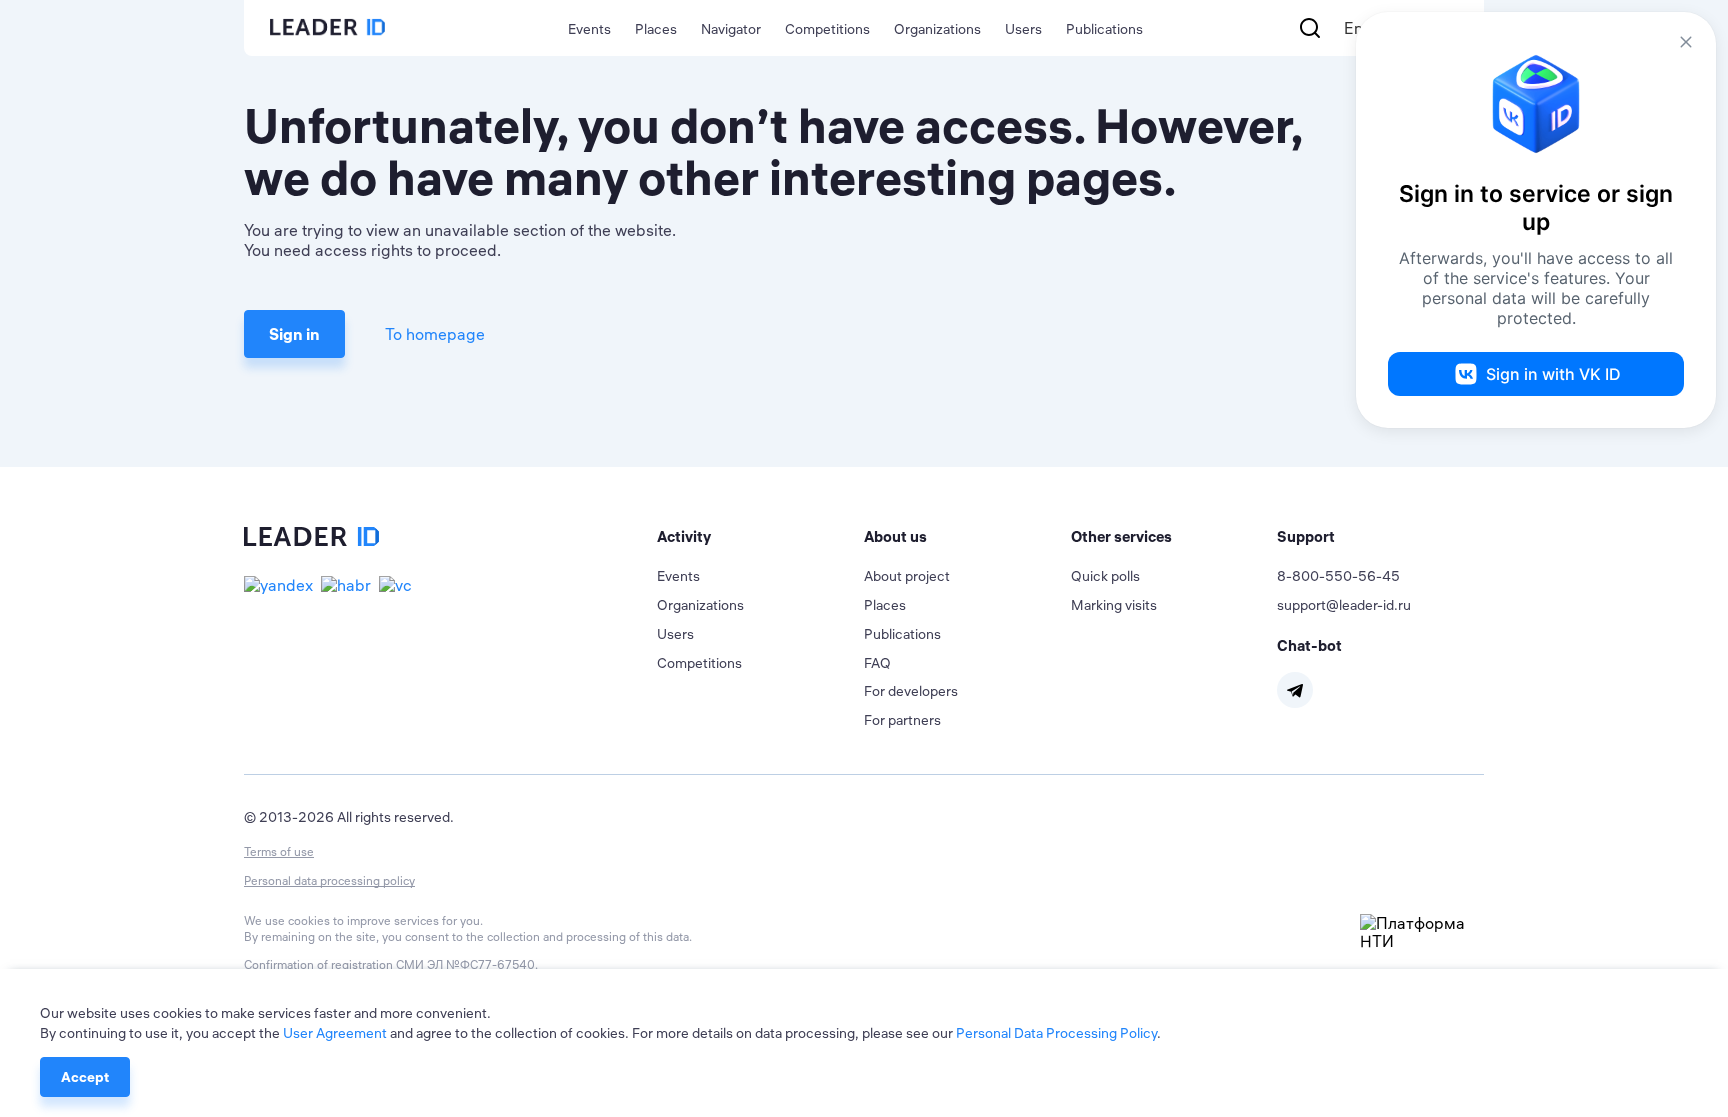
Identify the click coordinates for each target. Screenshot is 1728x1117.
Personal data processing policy (329, 880)
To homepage (435, 334)
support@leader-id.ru (1344, 605)
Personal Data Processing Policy (1056, 1033)
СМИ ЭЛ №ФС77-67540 (465, 964)
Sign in (294, 334)
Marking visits (1114, 605)
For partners (902, 720)
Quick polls (1105, 576)
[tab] (760, 537)
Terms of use (279, 851)
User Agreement (335, 1033)
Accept (85, 1077)
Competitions (827, 29)
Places (656, 29)
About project (907, 576)
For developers (911, 691)
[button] (760, 537)
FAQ (877, 663)
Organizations (937, 29)
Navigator (731, 29)
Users (1023, 29)
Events (589, 29)
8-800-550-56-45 (1338, 576)
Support (1306, 536)
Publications (1104, 29)
